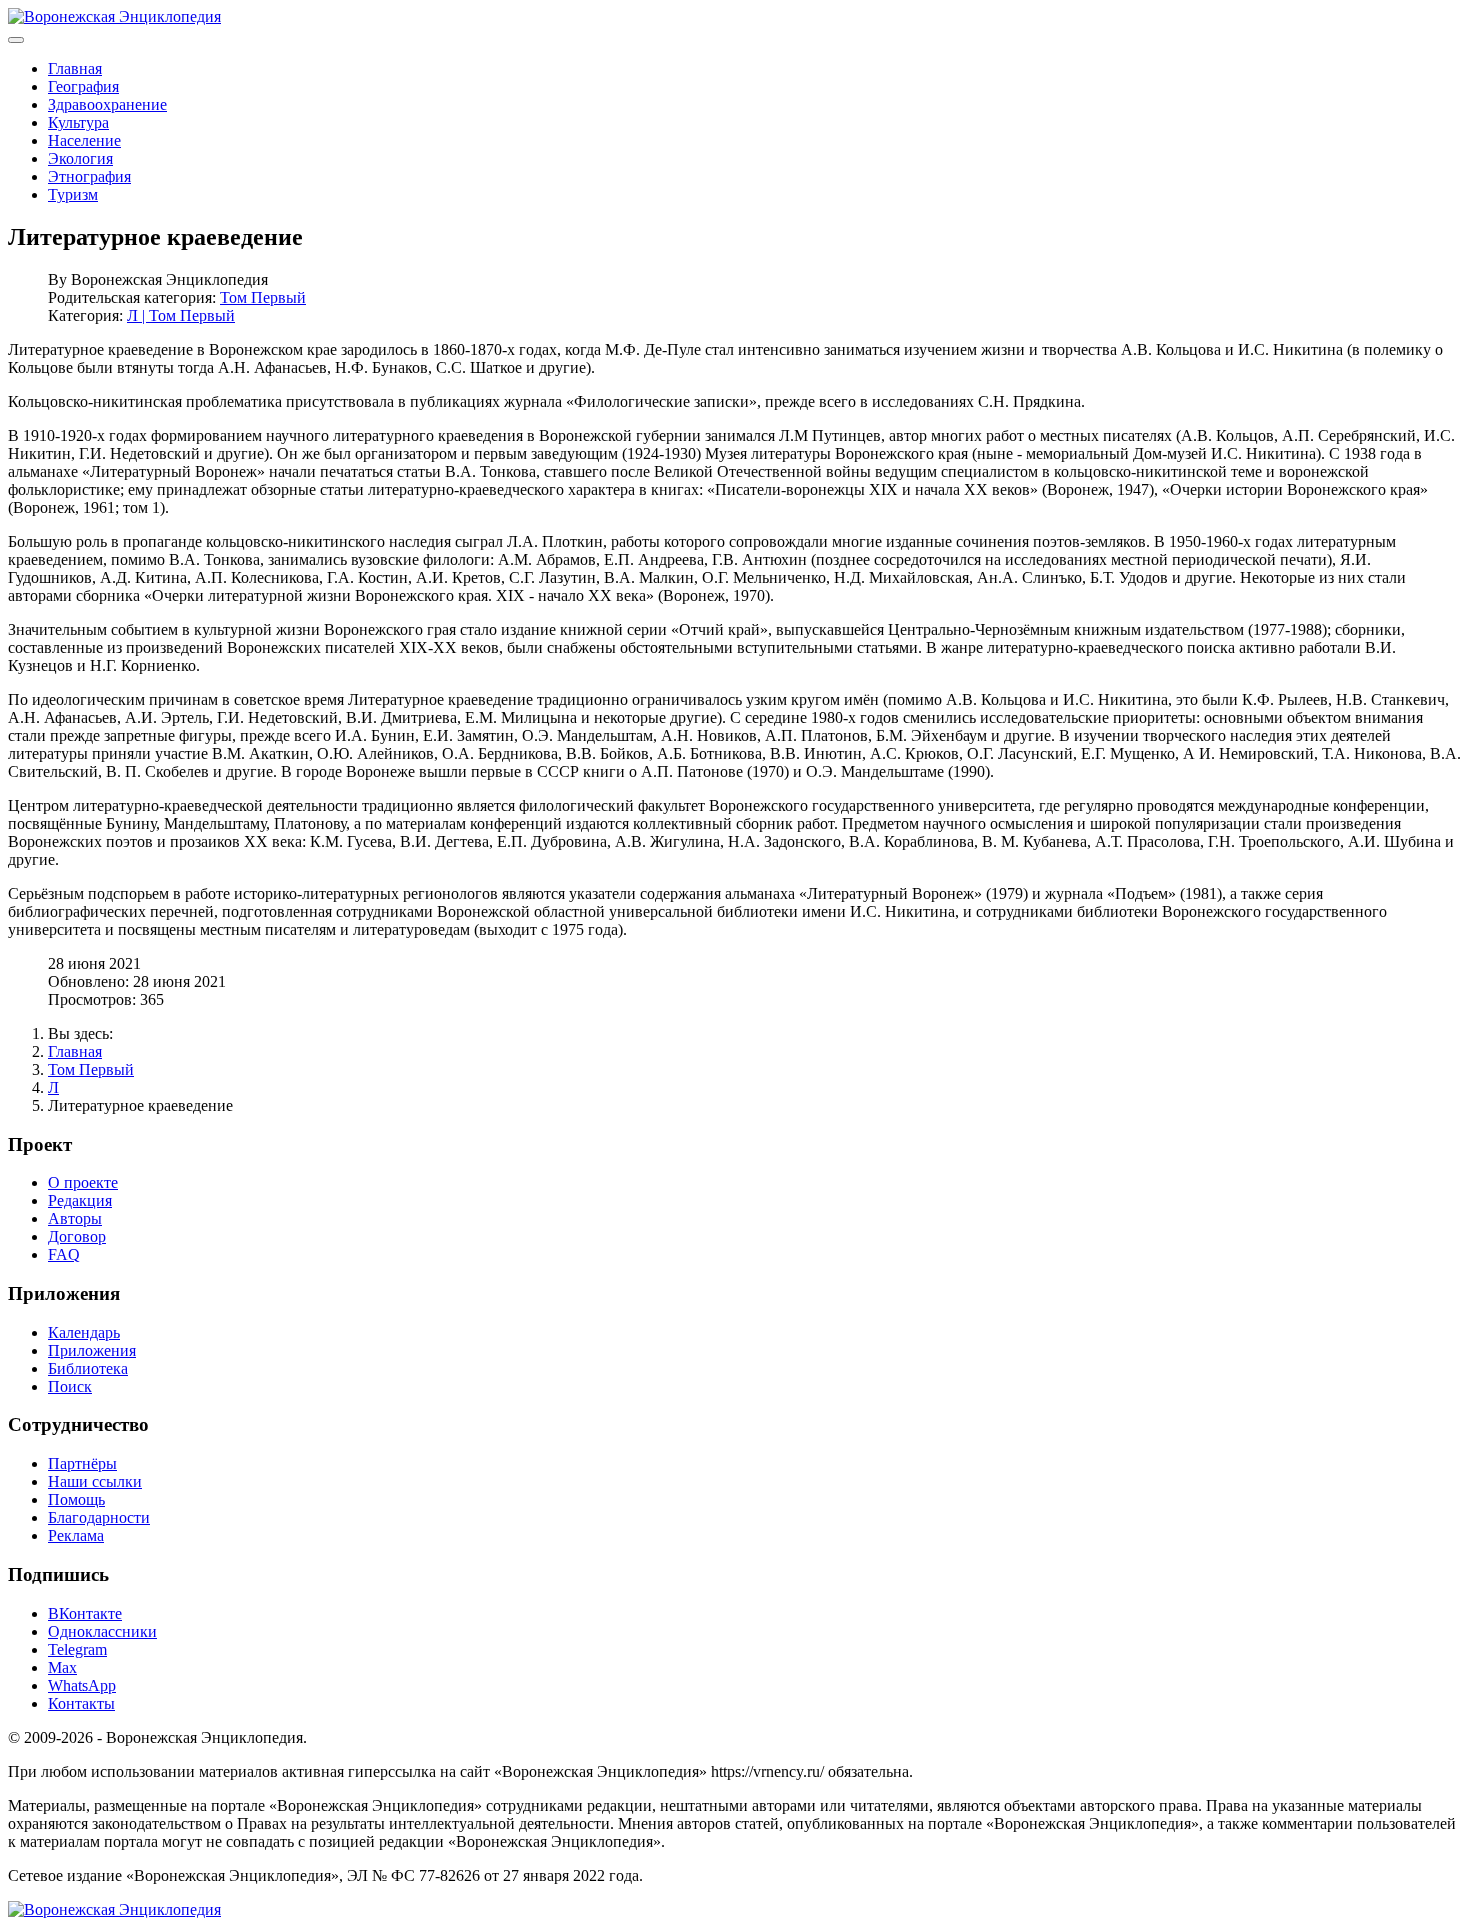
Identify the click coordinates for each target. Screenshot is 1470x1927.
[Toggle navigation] (16, 40)
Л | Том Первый (181, 315)
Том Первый (263, 297)
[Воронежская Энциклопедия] (114, 16)
